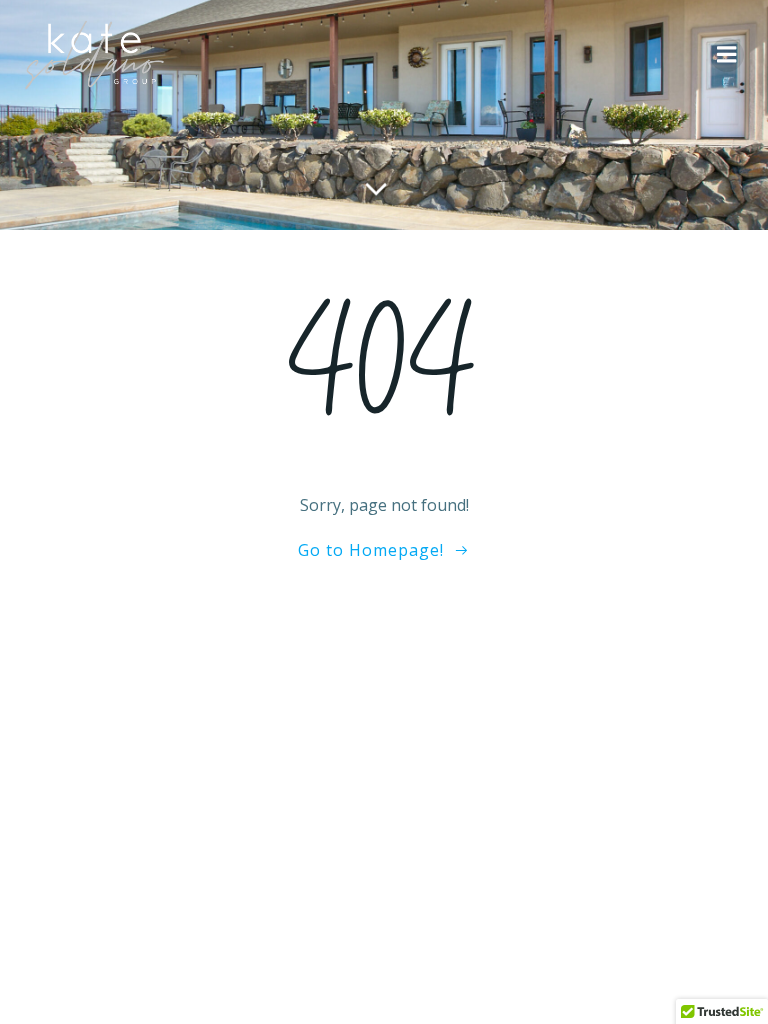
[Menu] (727, 55)
